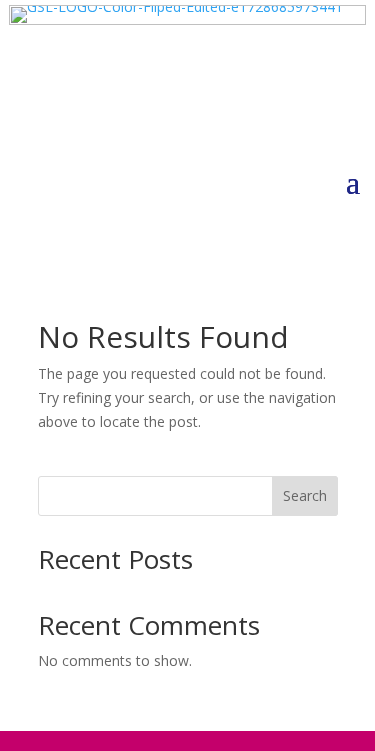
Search (305, 495)
